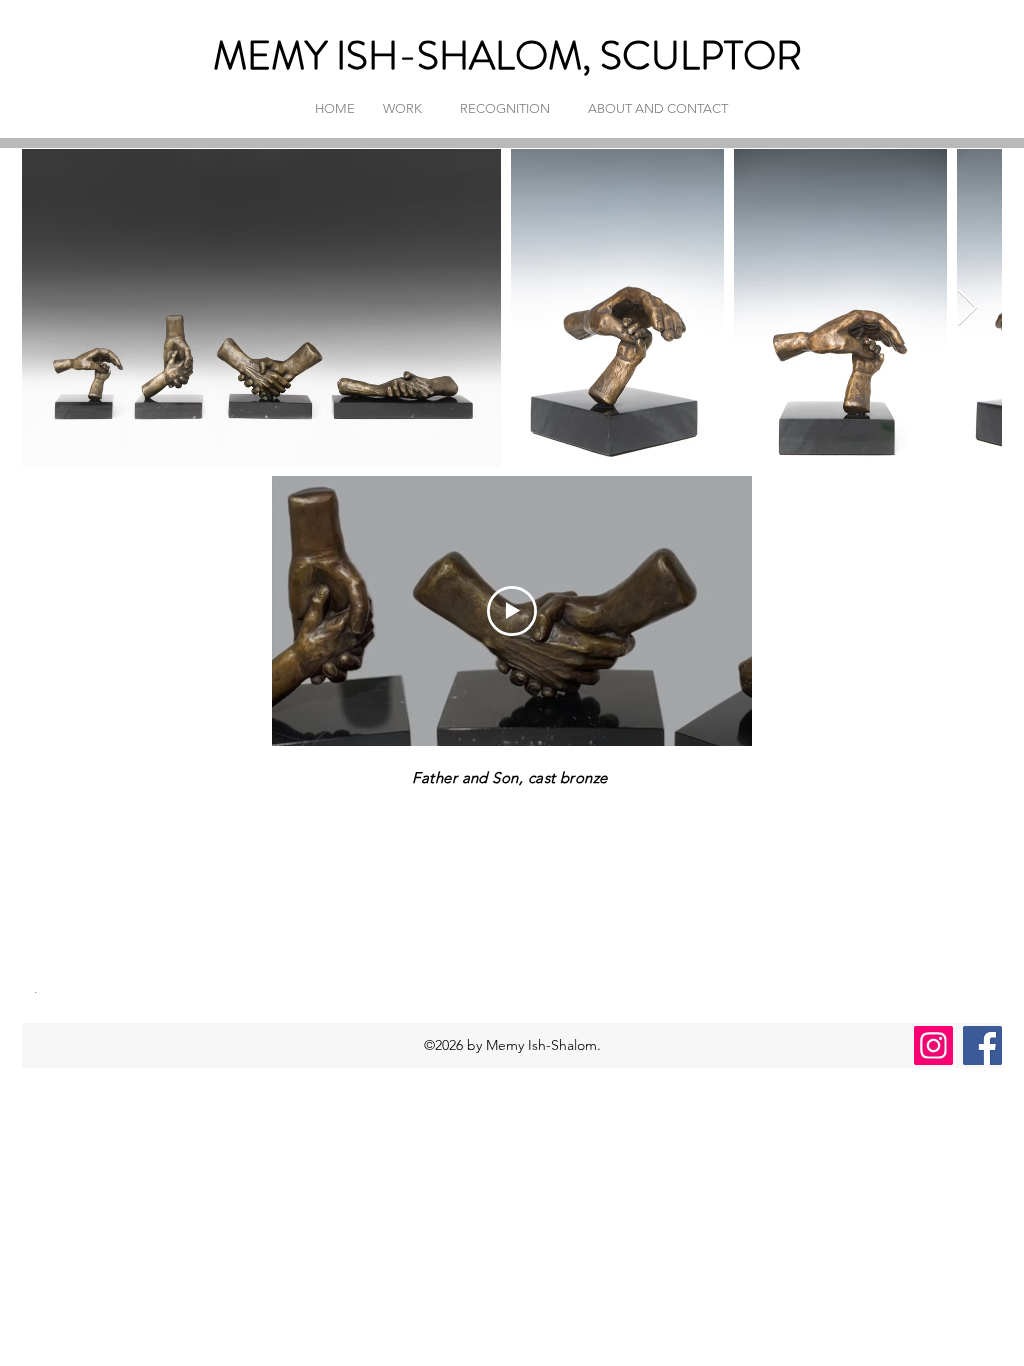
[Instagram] (933, 1045)
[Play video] (512, 611)
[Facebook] (982, 1045)
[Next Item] (967, 308)
